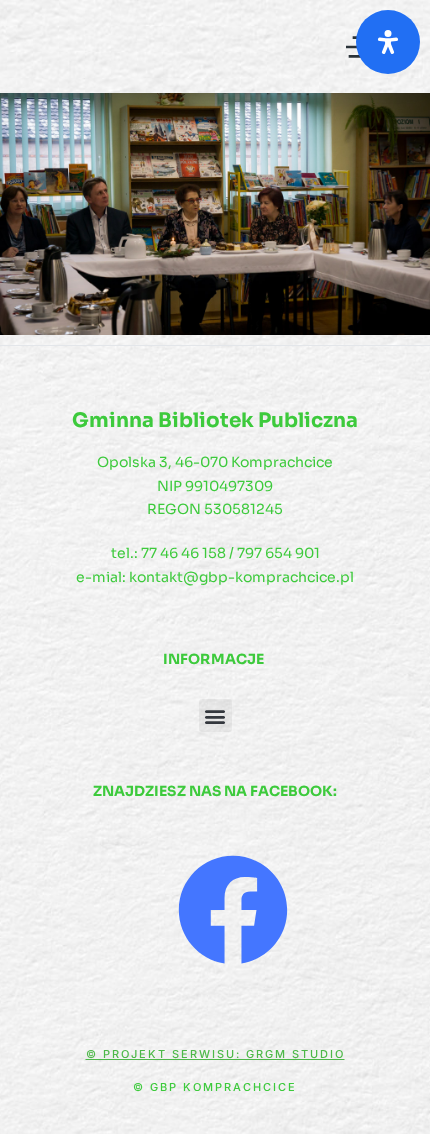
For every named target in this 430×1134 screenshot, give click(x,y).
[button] (215, 715)
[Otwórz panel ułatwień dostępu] (388, 42)
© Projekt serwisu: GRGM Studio (215, 1054)
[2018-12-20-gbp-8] (215, 214)
